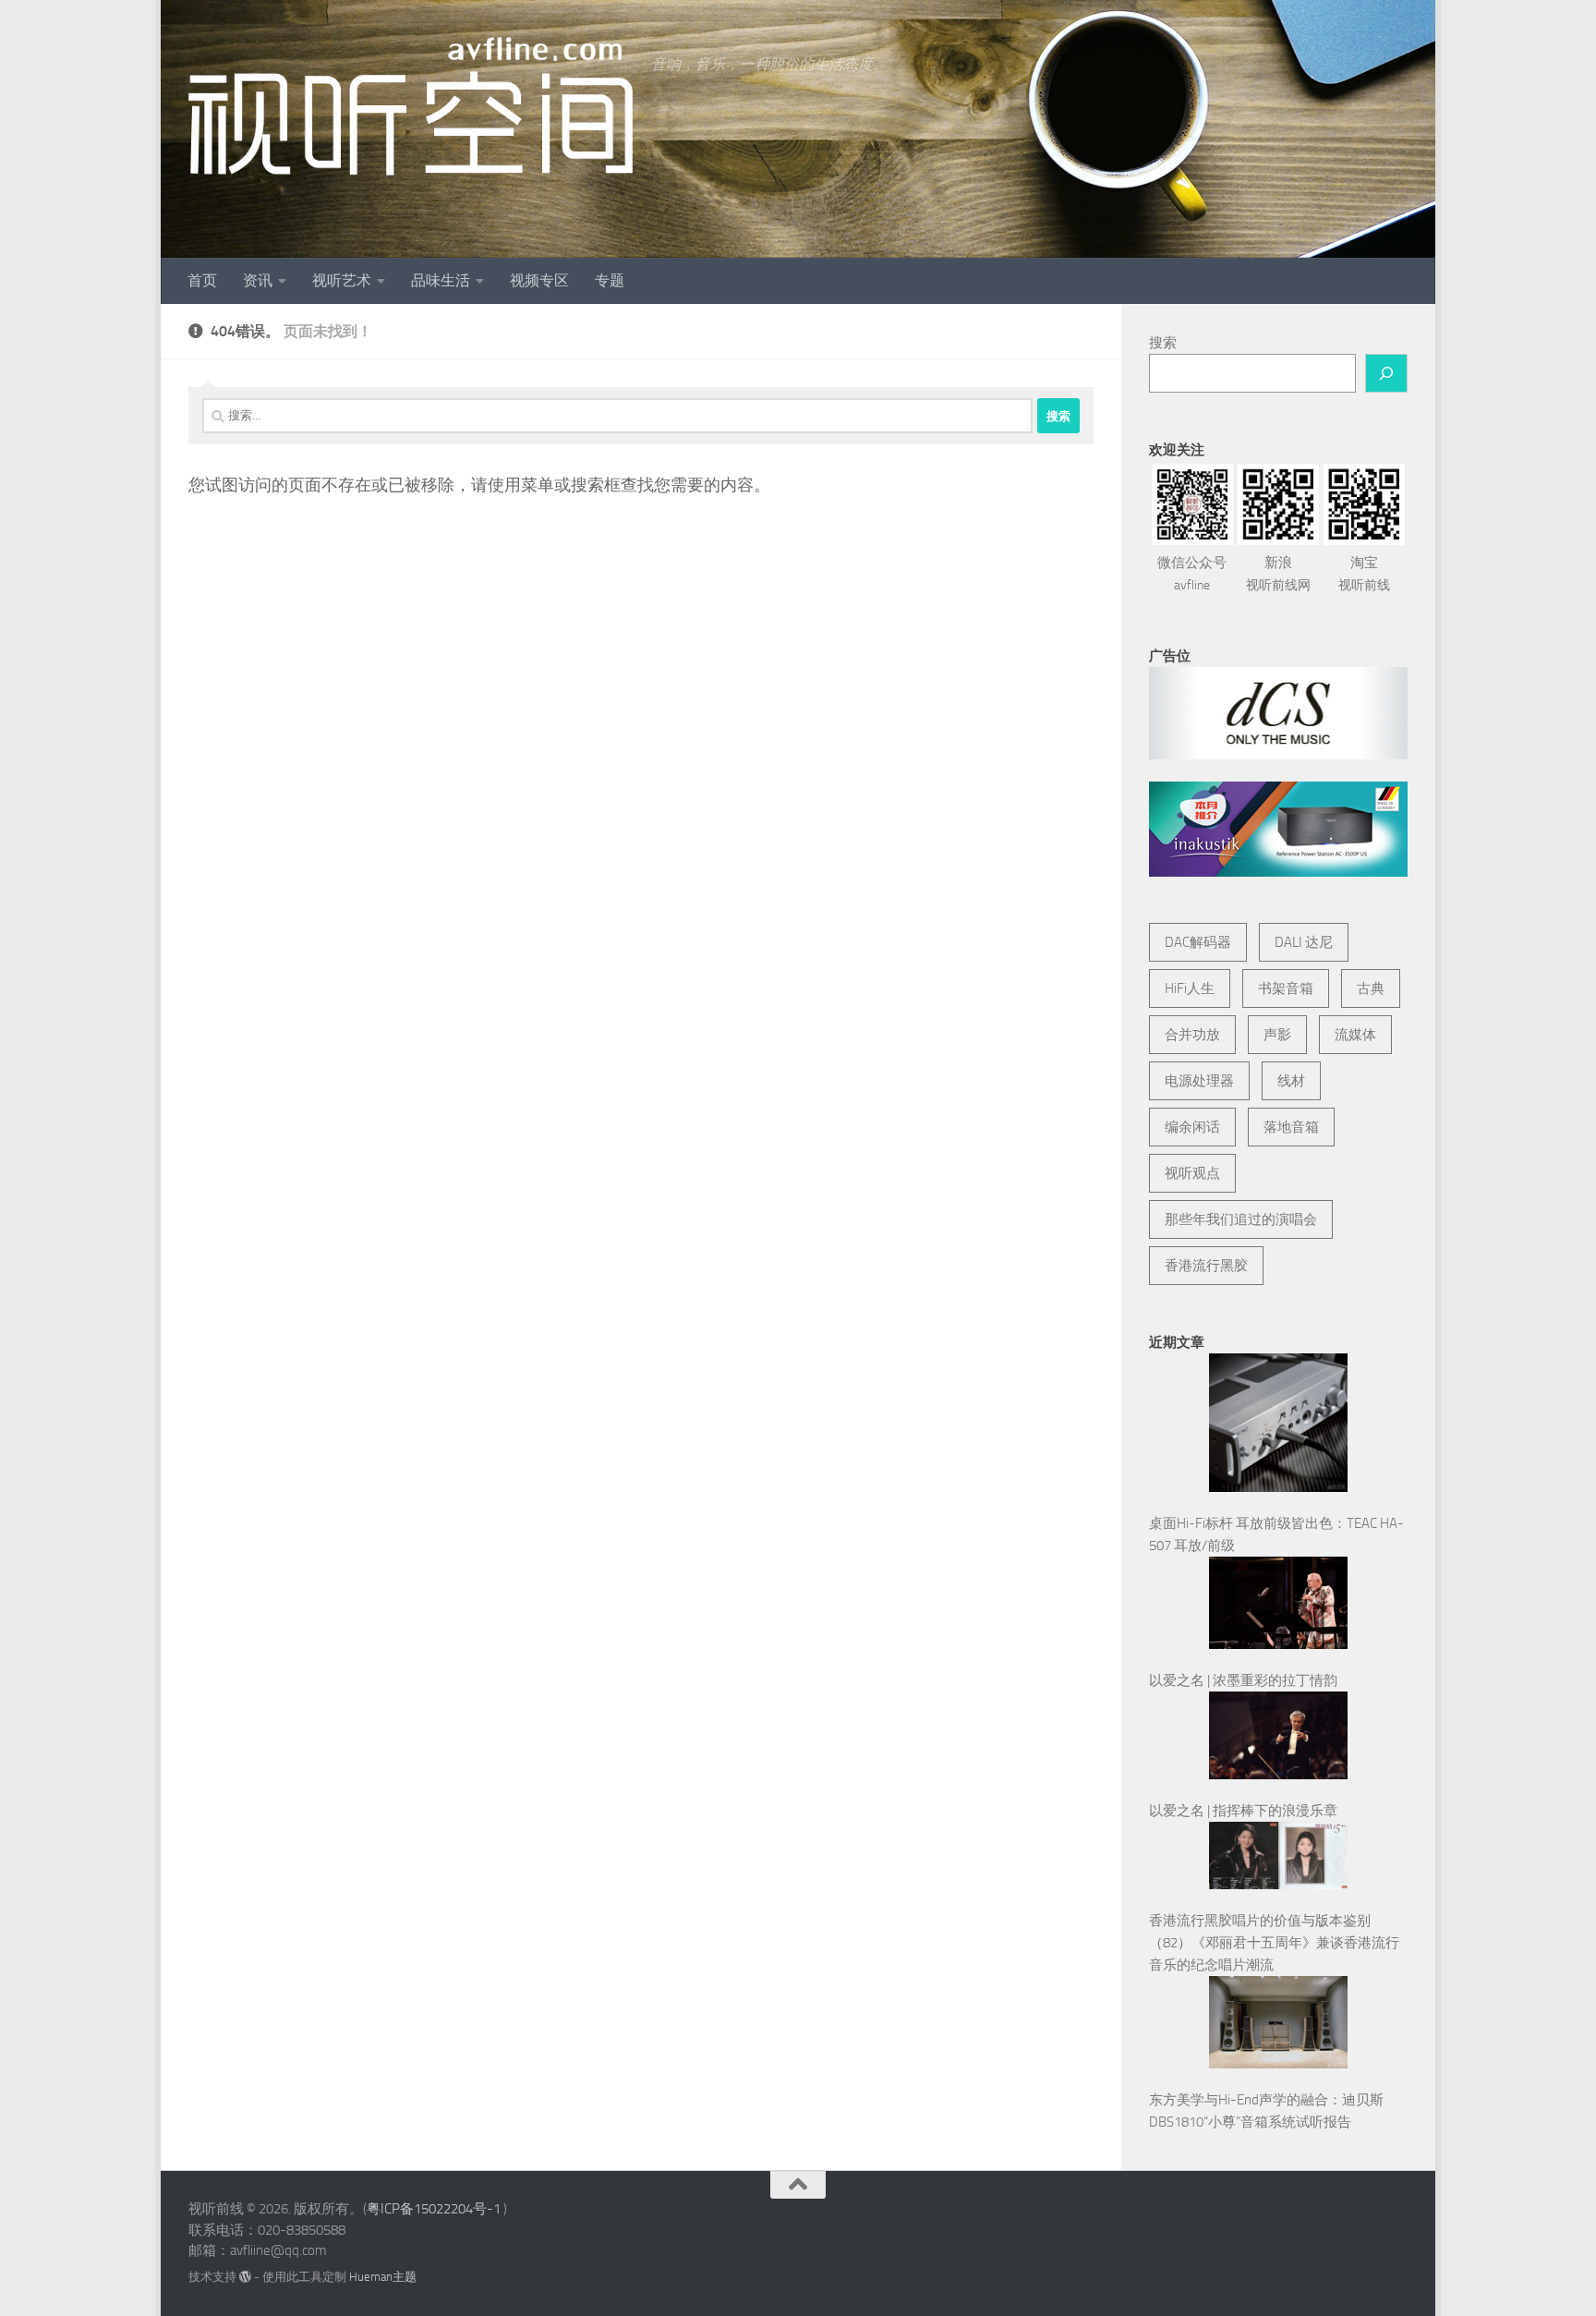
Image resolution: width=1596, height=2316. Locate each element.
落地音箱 (1291, 1127)
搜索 (1163, 343)
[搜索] (1386, 373)
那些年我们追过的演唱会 (1241, 1219)
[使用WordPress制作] (245, 2277)
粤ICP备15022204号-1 (434, 2209)
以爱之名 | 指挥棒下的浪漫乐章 (1243, 1811)
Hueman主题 (383, 2277)
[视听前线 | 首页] (411, 106)
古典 (1371, 988)
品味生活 (441, 280)
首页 (202, 280)
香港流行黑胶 (1206, 1266)
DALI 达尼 (1304, 942)
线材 (1291, 1081)
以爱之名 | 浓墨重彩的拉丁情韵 (1243, 1680)
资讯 (258, 280)
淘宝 (1364, 574)
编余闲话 (1192, 1127)
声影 (1277, 1035)
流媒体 (1355, 1035)
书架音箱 (1286, 988)
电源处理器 (1199, 1081)
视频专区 (539, 280)
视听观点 (1192, 1173)
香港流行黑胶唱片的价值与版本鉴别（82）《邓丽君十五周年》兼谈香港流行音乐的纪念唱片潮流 (1274, 1943)
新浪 (1278, 574)
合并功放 (1192, 1035)
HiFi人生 (1190, 988)
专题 (610, 280)
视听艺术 (342, 280)
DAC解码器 (1198, 942)
